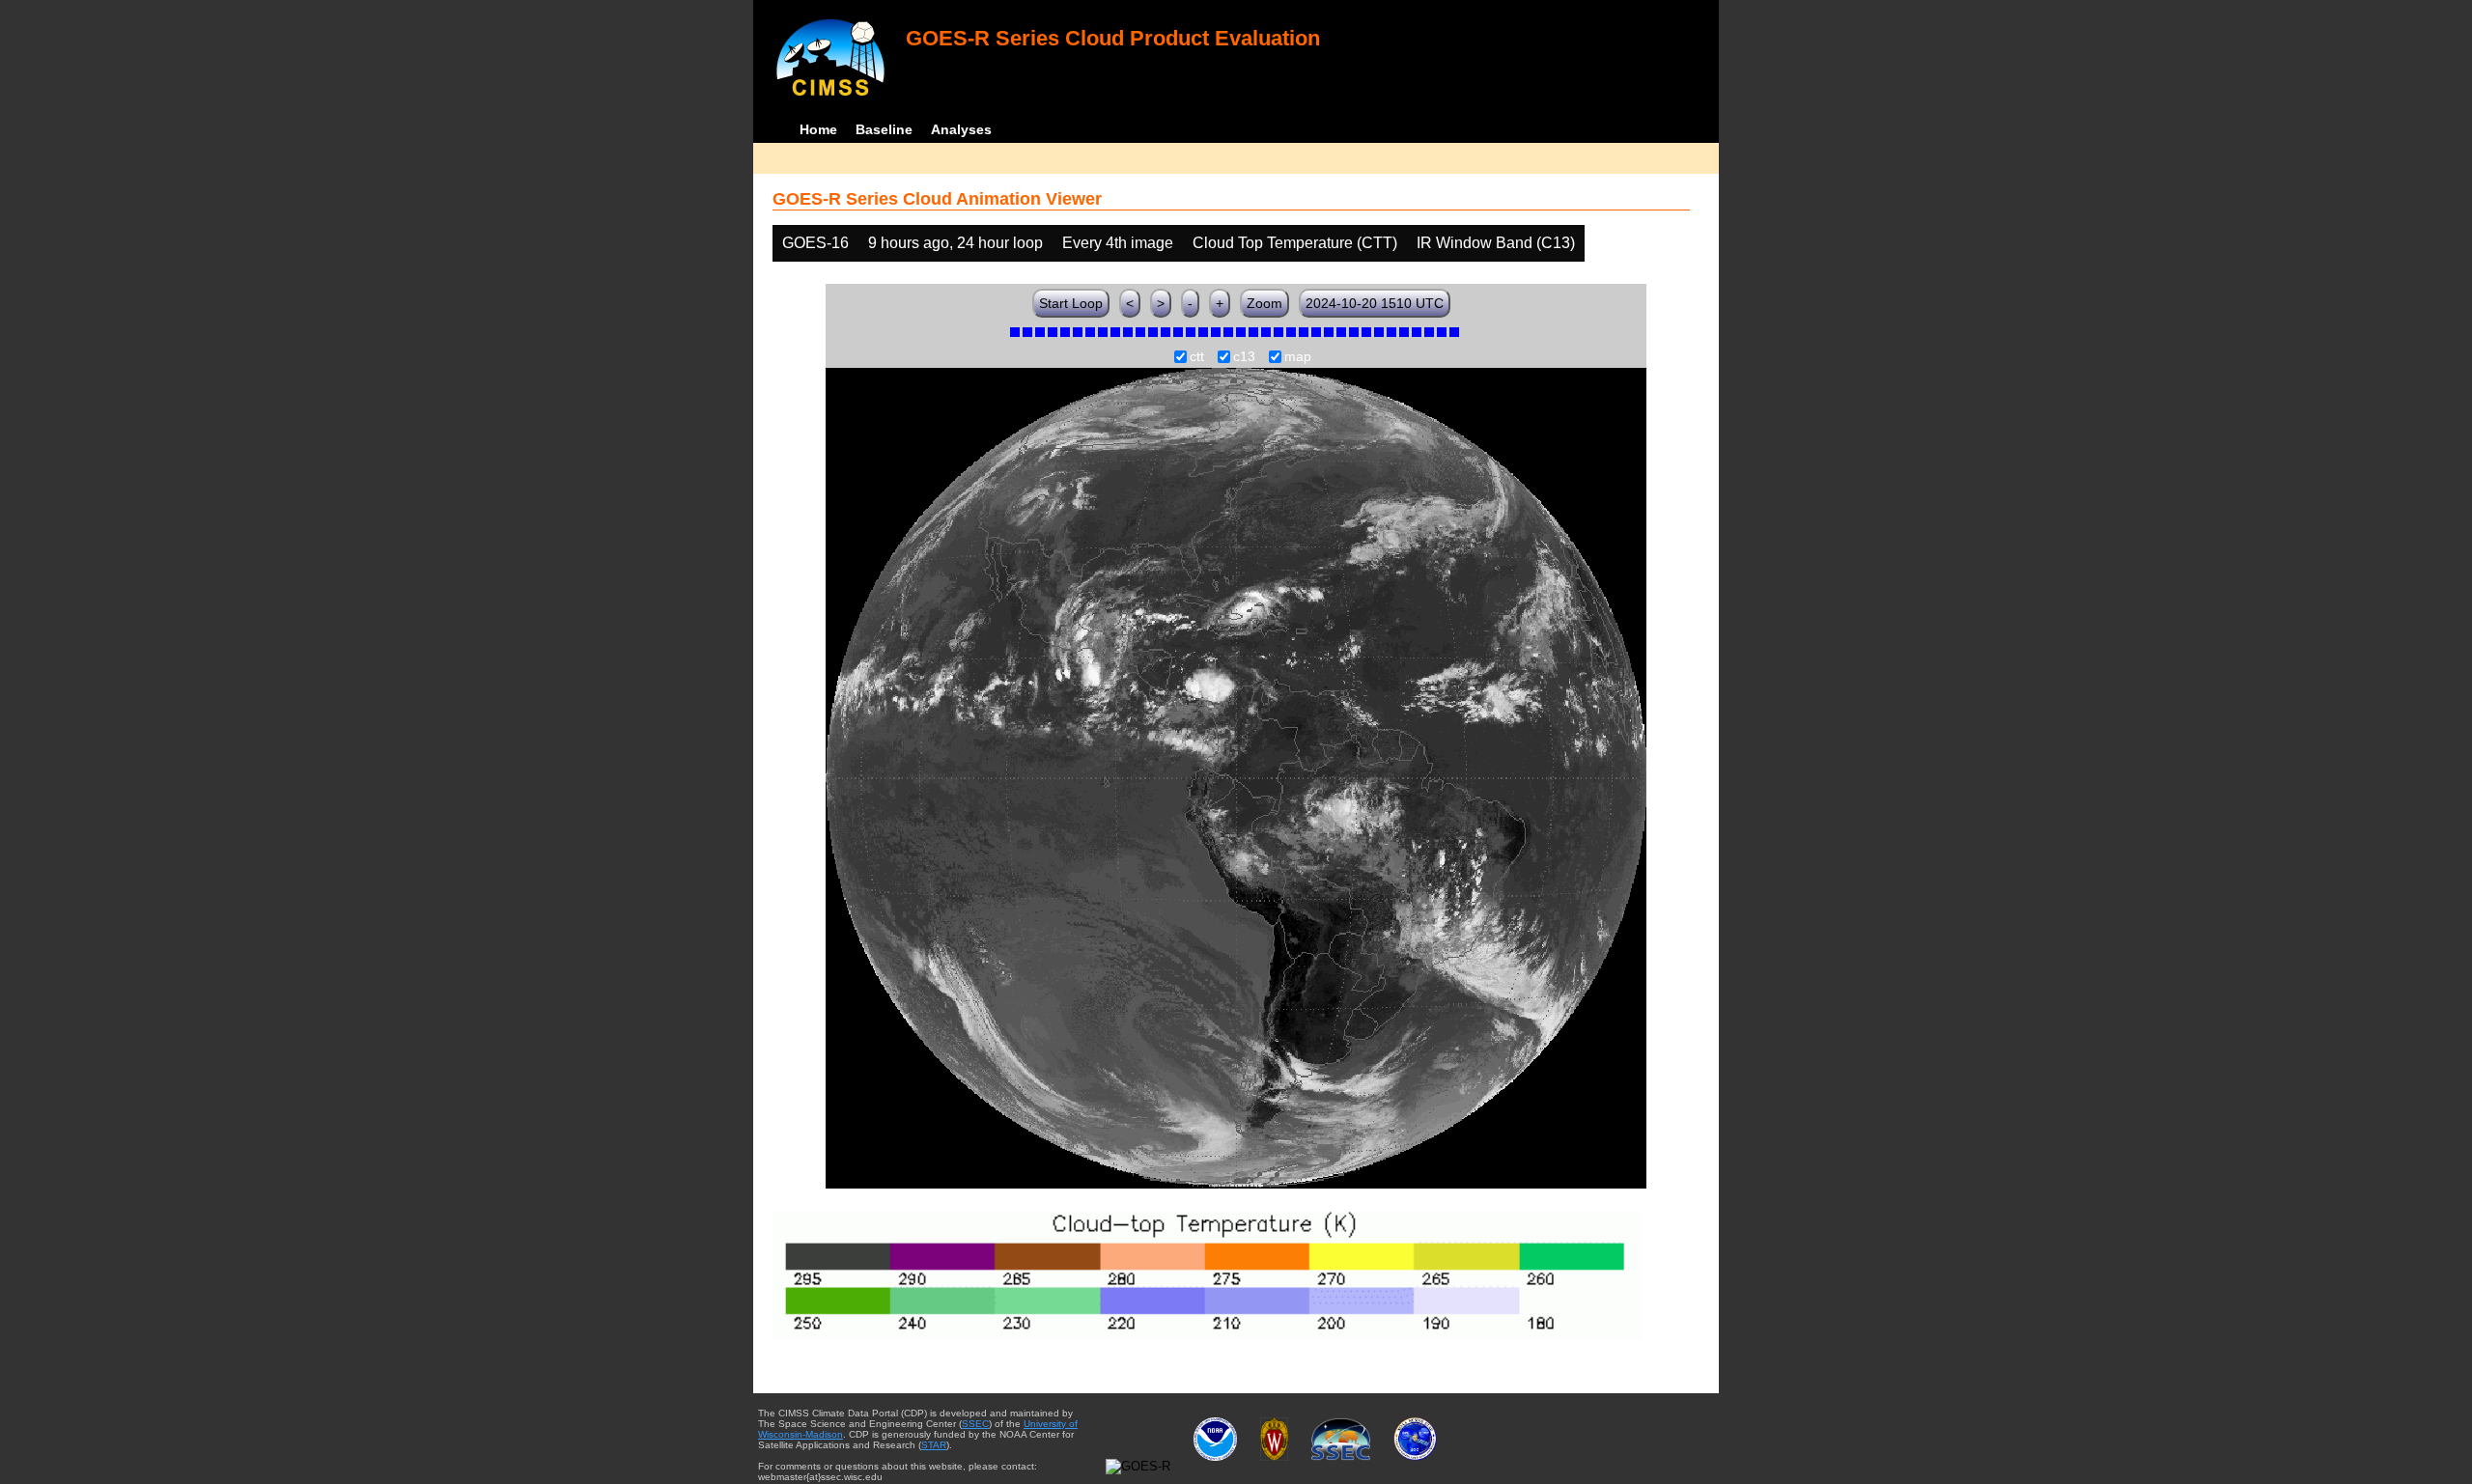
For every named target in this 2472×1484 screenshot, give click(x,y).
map (1298, 357)
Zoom (1264, 303)
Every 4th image (1118, 243)
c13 (1244, 357)
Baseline (884, 129)
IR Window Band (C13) (1496, 243)
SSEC (975, 1424)
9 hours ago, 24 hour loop (955, 243)
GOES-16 (815, 243)
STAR (934, 1445)
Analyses (961, 129)
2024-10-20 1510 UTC (1375, 303)
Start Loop (1071, 303)
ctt (1197, 357)
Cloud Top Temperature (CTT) (1295, 243)
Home (818, 129)
